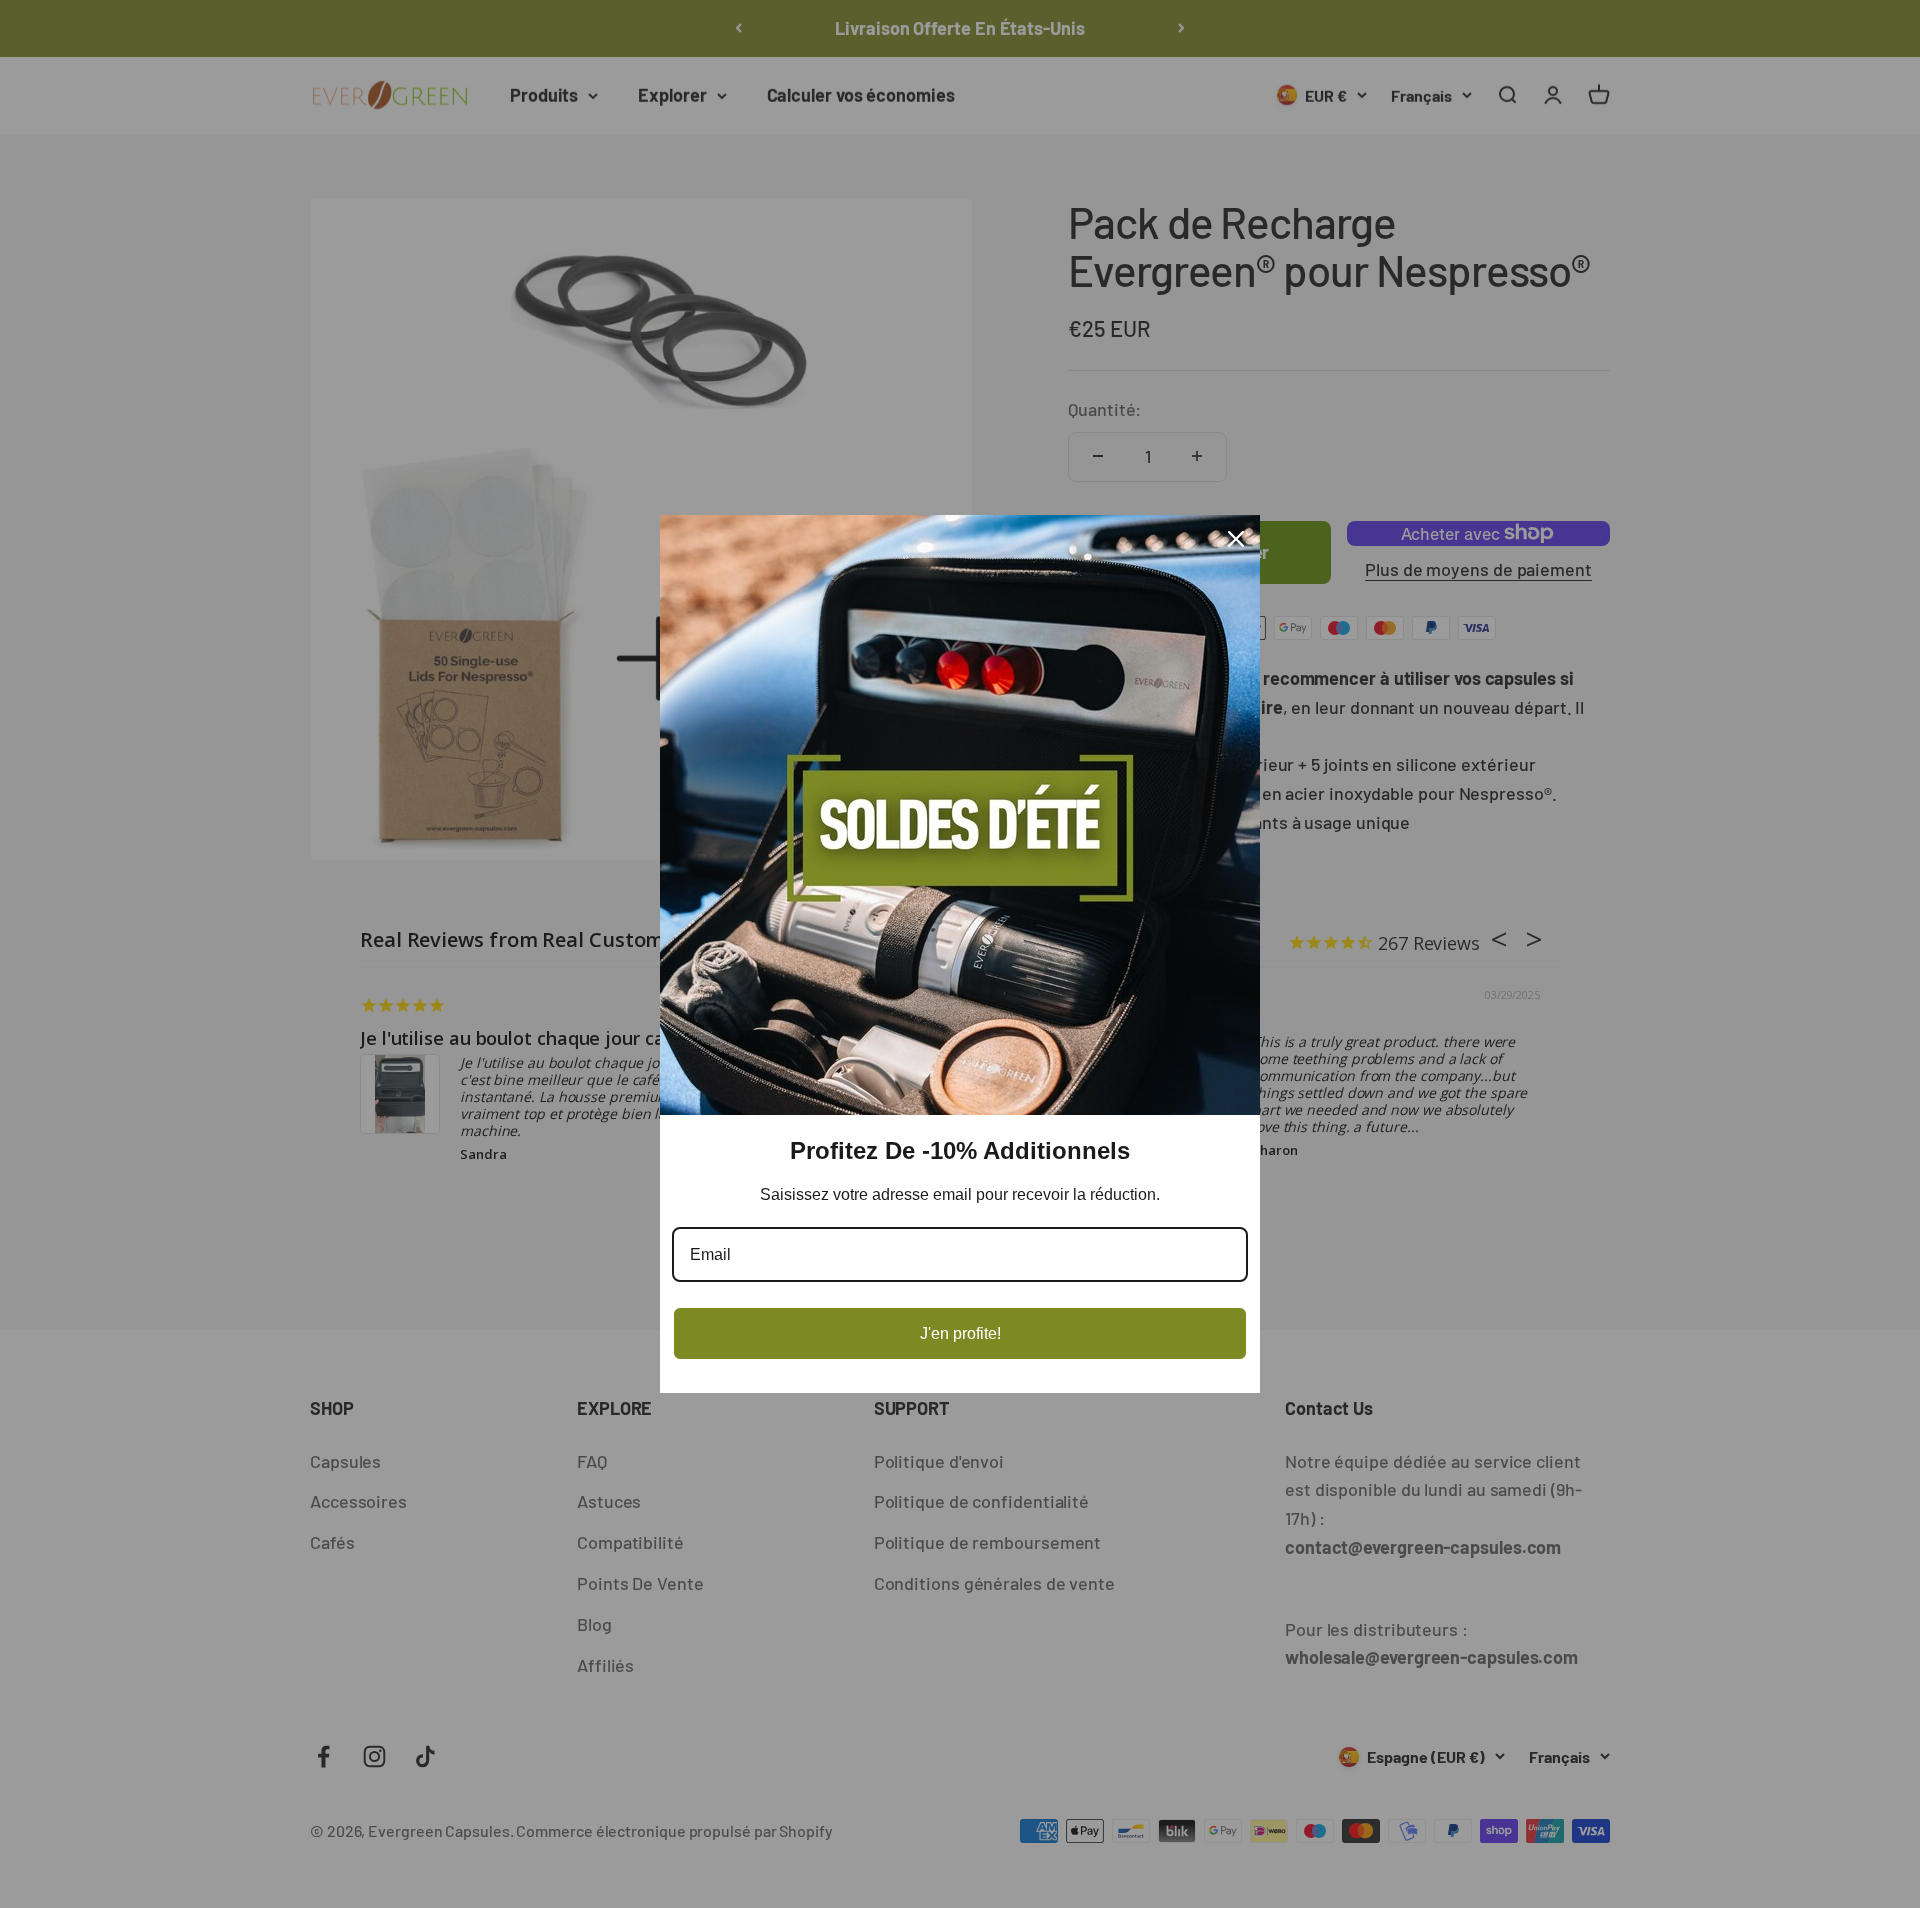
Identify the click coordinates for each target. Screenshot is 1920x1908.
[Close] (1236, 539)
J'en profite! (960, 1333)
